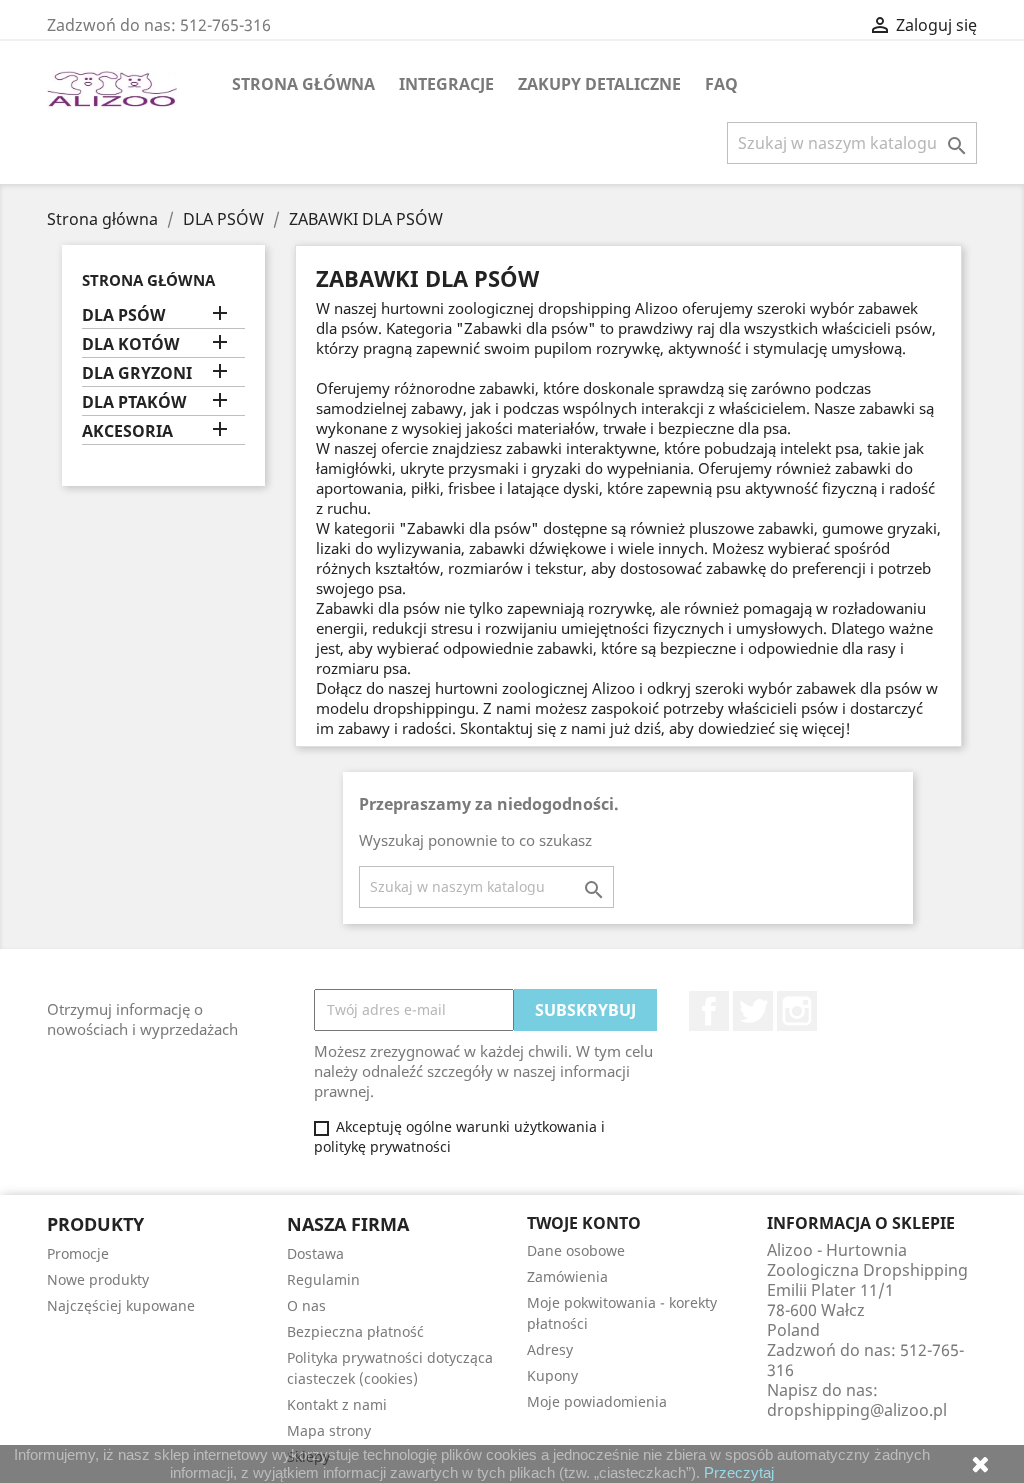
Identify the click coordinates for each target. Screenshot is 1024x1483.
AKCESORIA (127, 431)
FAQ (721, 84)
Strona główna (303, 84)
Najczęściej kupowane (121, 1305)
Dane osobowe (576, 1250)
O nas (306, 1305)
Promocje (78, 1253)
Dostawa (315, 1253)
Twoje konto (584, 1223)
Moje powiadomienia (597, 1401)
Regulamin (323, 1279)
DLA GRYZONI (137, 373)
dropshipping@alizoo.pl (857, 1410)
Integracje (446, 84)
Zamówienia (567, 1276)
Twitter (753, 1011)
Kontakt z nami (337, 1404)
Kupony (552, 1375)
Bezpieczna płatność (355, 1331)
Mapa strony (329, 1430)
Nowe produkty (98, 1279)
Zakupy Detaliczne (599, 84)
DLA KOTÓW (130, 344)
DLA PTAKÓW (134, 402)
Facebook (709, 1011)
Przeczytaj (739, 1472)
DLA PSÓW (123, 315)
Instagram (797, 1011)
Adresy (550, 1349)
